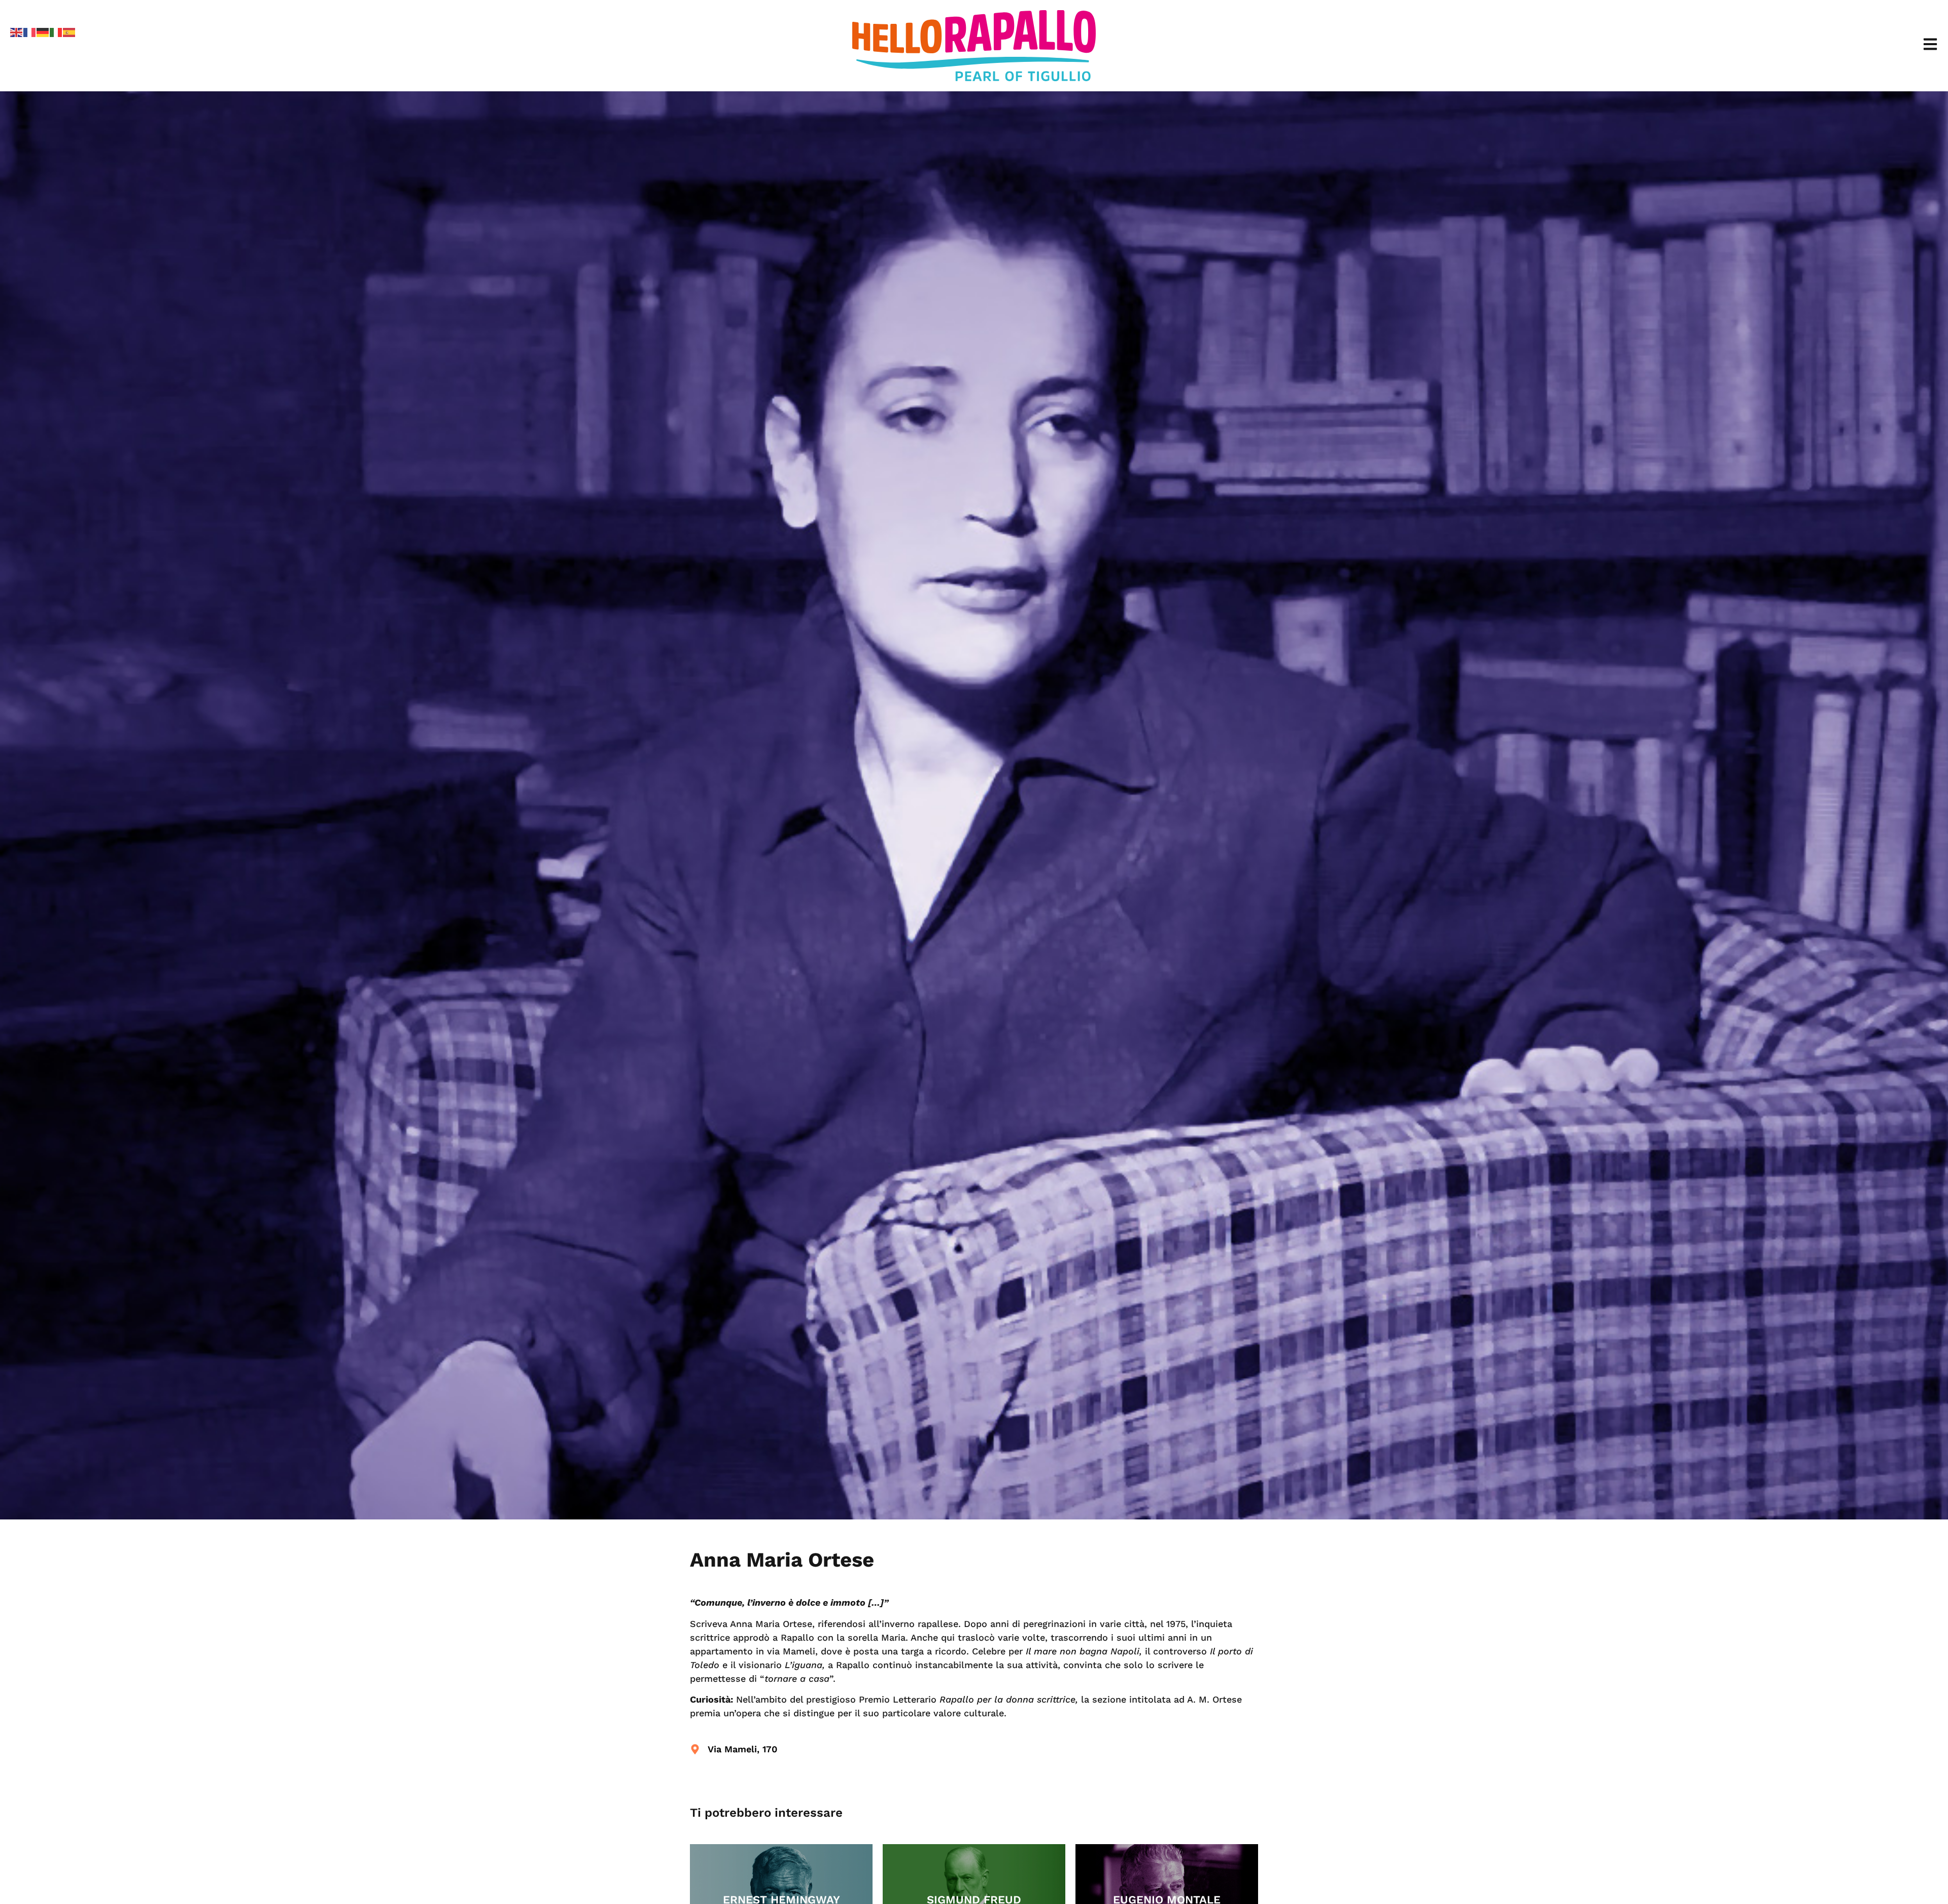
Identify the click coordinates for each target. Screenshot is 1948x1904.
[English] (17, 31)
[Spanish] (69, 31)
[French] (30, 31)
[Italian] (56, 31)
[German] (43, 31)
